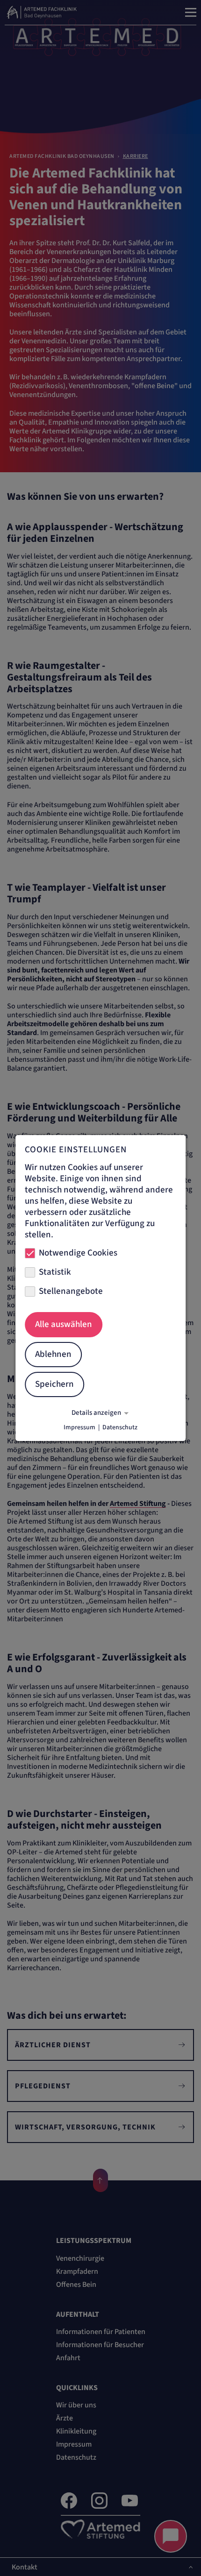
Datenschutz (120, 1427)
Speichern (54, 1384)
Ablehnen (53, 1354)
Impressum (79, 1427)
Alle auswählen (64, 1324)
